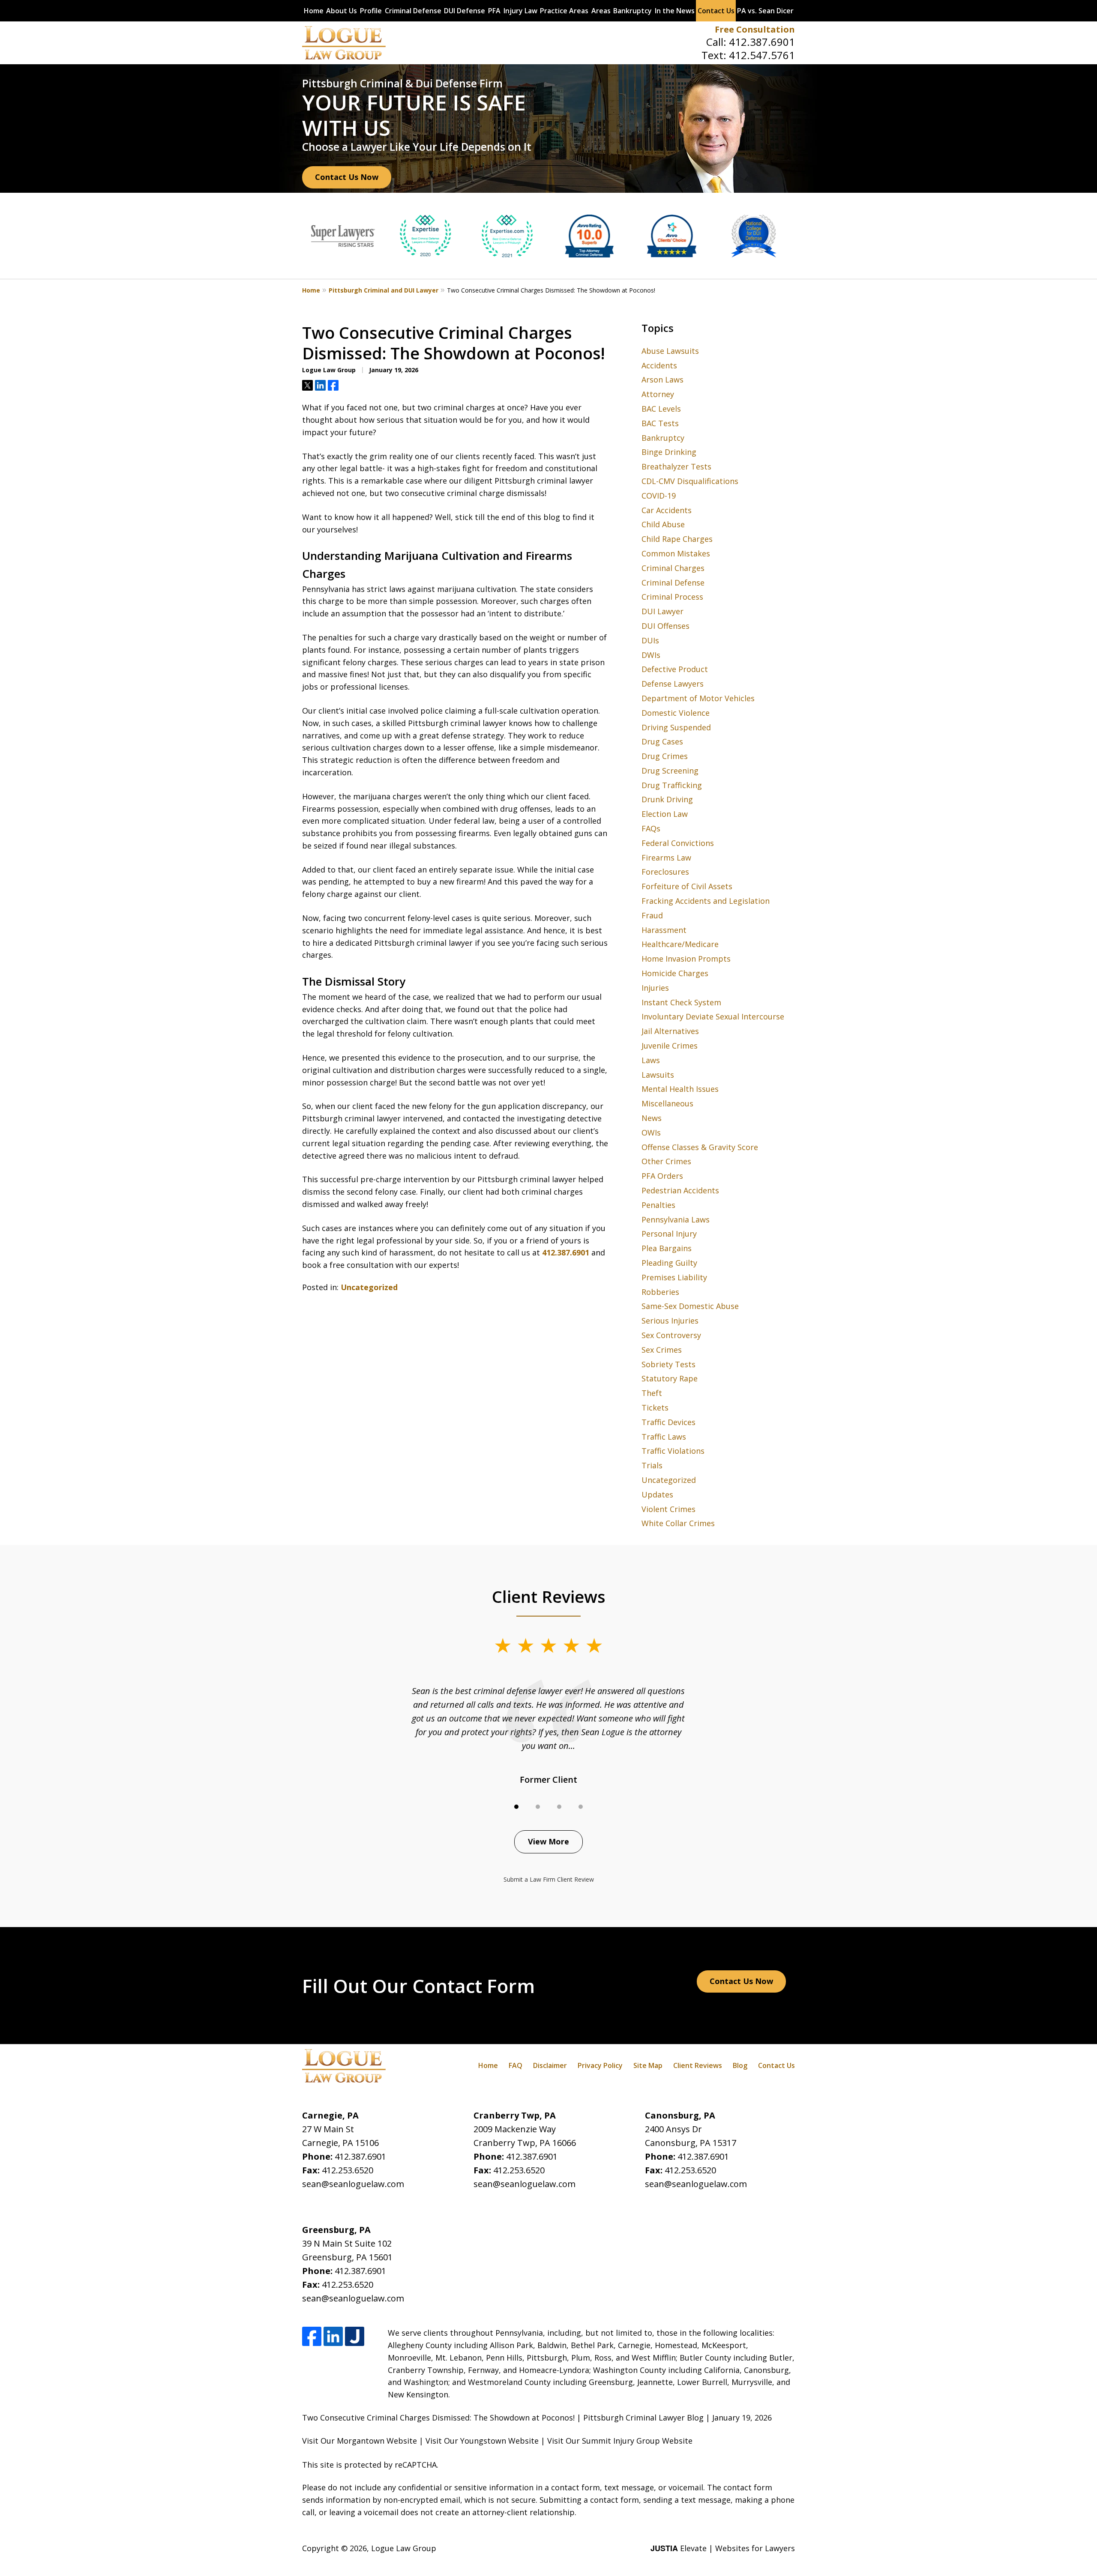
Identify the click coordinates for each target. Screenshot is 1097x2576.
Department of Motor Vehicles (698, 698)
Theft (652, 1393)
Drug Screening (670, 771)
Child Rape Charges (677, 539)
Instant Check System (681, 1002)
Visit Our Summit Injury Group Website (620, 2441)
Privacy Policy (600, 2065)
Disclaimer (550, 2065)
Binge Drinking (669, 452)
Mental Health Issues (680, 1089)
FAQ (516, 2065)
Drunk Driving (667, 799)
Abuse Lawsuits (670, 351)
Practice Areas (564, 11)
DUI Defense (465, 11)
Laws (651, 1060)
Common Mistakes (676, 553)
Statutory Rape (670, 1378)
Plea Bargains (667, 1248)
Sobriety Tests (668, 1364)
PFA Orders (662, 1176)
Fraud (652, 915)
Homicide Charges (675, 973)
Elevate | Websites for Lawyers (723, 2548)
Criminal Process (672, 597)
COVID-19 (659, 496)
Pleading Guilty (669, 1263)
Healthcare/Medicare (680, 944)
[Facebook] (312, 2336)
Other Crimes (666, 1161)
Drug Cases (662, 741)
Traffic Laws (664, 1437)
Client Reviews (698, 2065)
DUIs (650, 640)
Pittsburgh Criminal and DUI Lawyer (384, 290)
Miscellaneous (667, 1103)
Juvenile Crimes (670, 1046)
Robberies (660, 1292)
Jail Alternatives (670, 1031)
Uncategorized (369, 1287)
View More (548, 1841)
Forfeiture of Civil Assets (687, 886)
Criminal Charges (673, 568)
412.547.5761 (762, 55)
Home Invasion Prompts (686, 959)
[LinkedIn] (333, 2336)
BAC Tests (660, 423)
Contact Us (716, 11)
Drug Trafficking (672, 785)
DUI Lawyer (662, 611)
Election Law (665, 814)
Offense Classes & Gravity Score (700, 1147)
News (652, 1118)
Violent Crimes (668, 1509)
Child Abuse (663, 524)
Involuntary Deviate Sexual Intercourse (713, 1016)
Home (314, 11)
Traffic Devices (668, 1422)
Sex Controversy (671, 1335)
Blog (740, 2065)
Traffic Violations (673, 1451)
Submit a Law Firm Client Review (549, 1879)
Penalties (658, 1205)
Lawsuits (658, 1075)
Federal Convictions (678, 843)
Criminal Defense (413, 11)
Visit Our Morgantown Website (360, 2441)
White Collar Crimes (678, 1523)
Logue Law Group (404, 2548)
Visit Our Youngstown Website (482, 2441)
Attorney (658, 394)
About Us (342, 11)
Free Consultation (755, 29)
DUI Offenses (665, 626)
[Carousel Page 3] (559, 1807)
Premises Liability (674, 1277)
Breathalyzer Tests (676, 466)
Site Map (648, 2065)
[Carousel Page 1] (516, 1807)
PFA (494, 11)
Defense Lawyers (673, 684)
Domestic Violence (676, 713)
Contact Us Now (347, 177)
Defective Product (675, 669)
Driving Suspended (676, 727)
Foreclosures (665, 872)
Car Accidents (667, 510)
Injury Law (520, 11)
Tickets (655, 1408)
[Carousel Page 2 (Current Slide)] (538, 1807)
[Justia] (355, 2336)
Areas (601, 11)
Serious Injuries (670, 1321)
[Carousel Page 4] (581, 1807)
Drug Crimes (665, 756)
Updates (657, 1494)
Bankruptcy (632, 11)
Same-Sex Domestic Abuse (690, 1306)
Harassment (664, 930)
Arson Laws (662, 380)
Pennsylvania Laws (676, 1219)
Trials (652, 1465)
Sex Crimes (662, 1350)
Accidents (659, 365)
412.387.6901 (762, 42)
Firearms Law (666, 858)
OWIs (651, 1133)
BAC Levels (661, 409)
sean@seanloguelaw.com (353, 2184)
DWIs (651, 655)
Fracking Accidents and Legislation (706, 901)
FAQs (651, 828)
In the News (675, 11)
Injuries (655, 988)
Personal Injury (669, 1234)
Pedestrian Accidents (680, 1190)
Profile (371, 11)
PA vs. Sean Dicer (765, 11)
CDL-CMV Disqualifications (690, 481)
